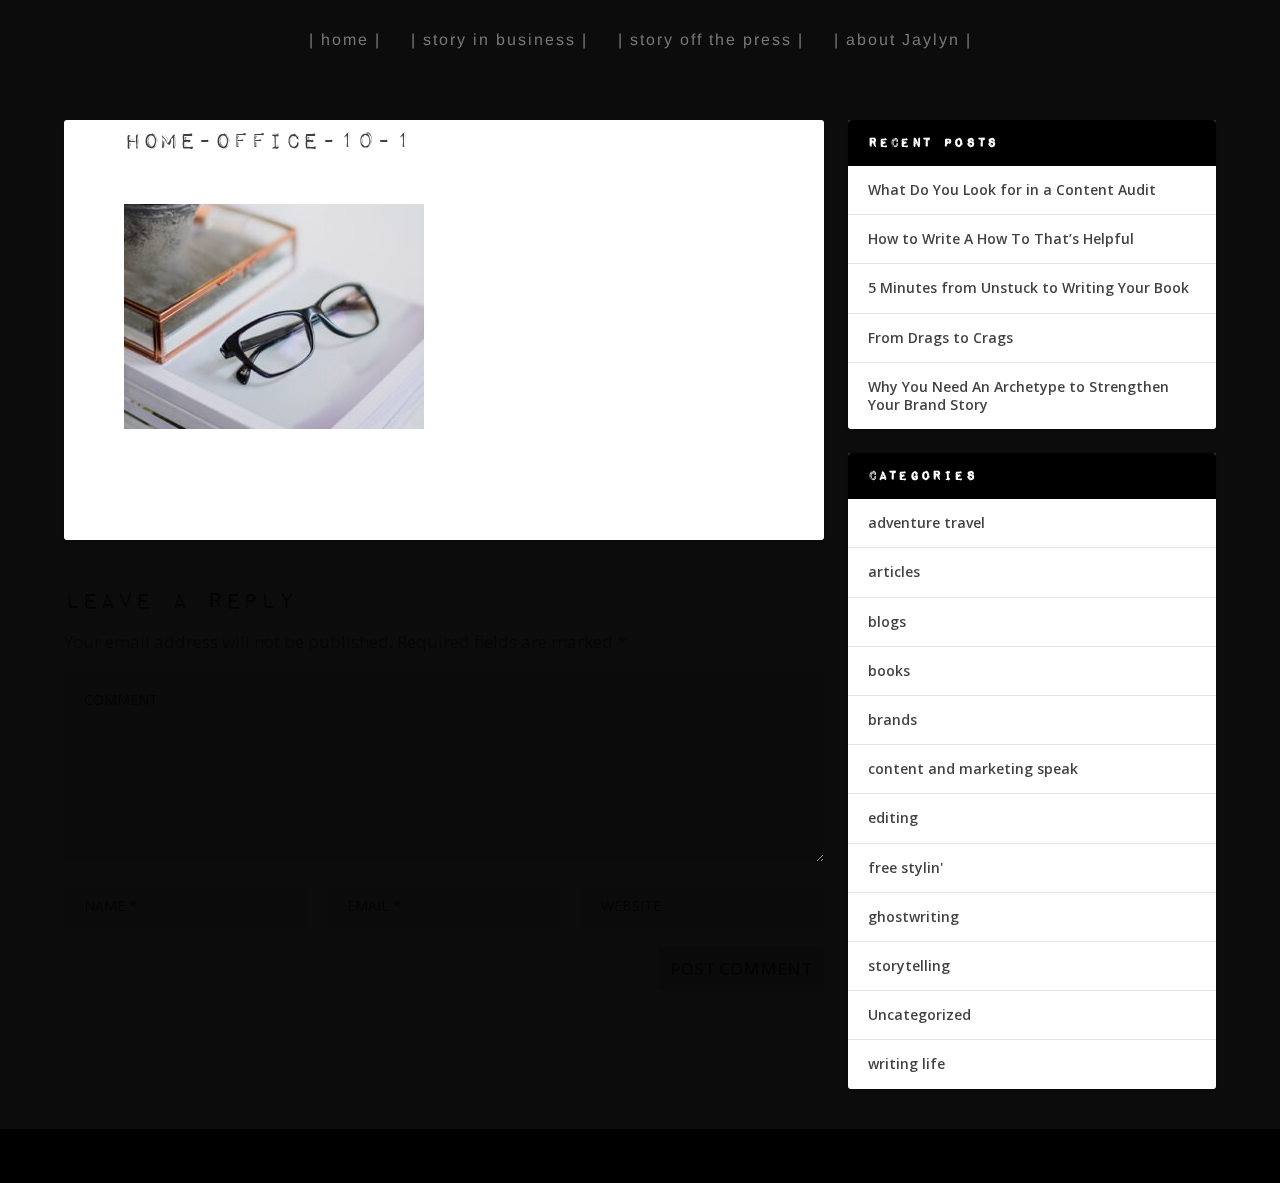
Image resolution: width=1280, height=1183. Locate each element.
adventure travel (926, 522)
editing (893, 817)
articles (894, 571)
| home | (345, 39)
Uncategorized (919, 1014)
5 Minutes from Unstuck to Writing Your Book (1028, 287)
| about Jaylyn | (903, 39)
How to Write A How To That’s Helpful (1001, 238)
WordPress (389, 1157)
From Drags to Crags (940, 337)
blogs (887, 621)
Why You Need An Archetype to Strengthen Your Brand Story (1018, 395)
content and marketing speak (973, 768)
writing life (906, 1063)
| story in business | (499, 39)
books (889, 670)
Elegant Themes (202, 1157)
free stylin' (905, 867)
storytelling (909, 965)
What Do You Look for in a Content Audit (1012, 189)
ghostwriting (913, 916)
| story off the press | (711, 39)
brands (892, 719)
